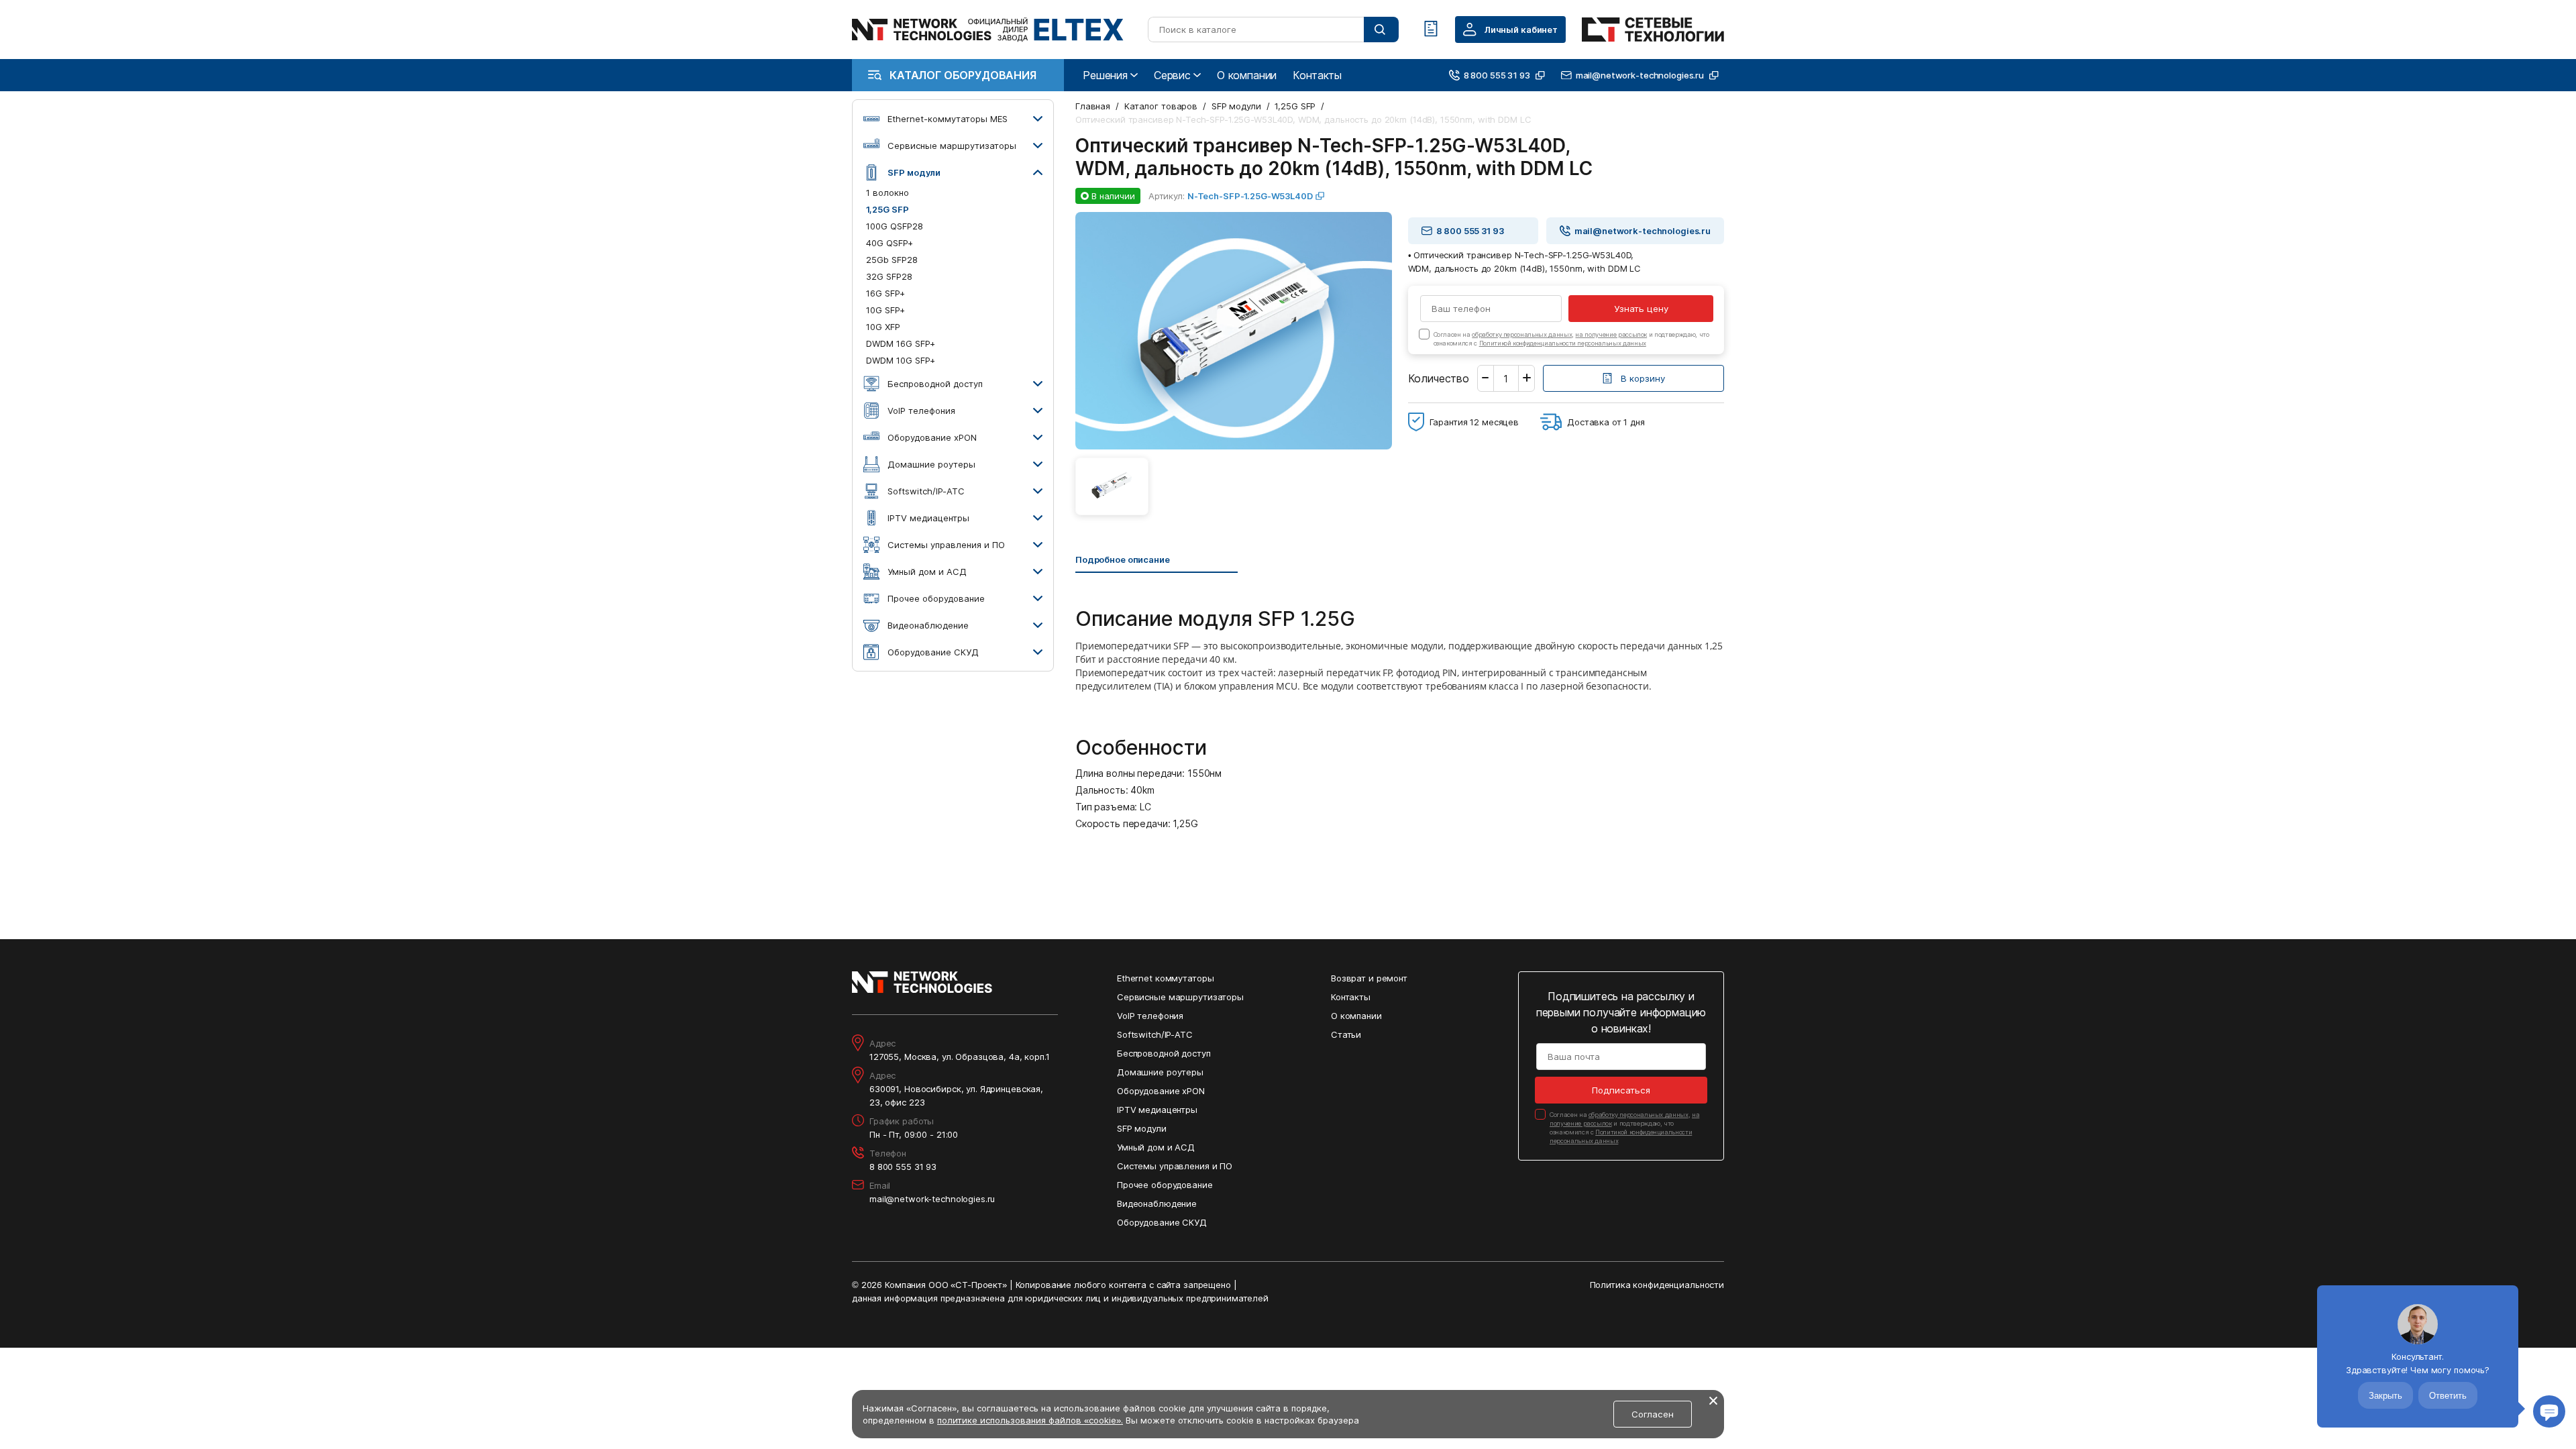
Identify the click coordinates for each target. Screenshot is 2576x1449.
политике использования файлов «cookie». (1030, 1420)
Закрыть (2385, 1396)
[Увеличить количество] (1526, 378)
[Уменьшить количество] (1486, 378)
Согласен (1653, 1414)
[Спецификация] (1431, 30)
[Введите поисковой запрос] (1381, 30)
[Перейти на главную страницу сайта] (988, 30)
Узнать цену (1641, 309)
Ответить (2448, 1396)
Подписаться (1621, 1090)
